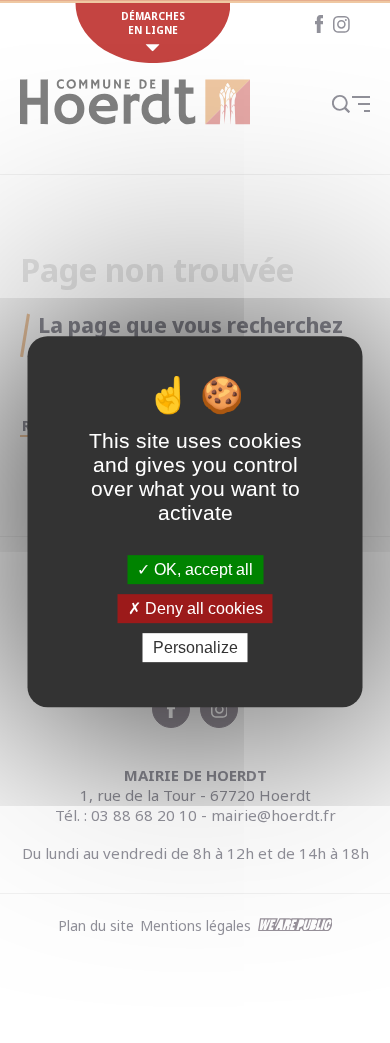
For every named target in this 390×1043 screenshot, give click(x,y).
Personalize (195, 647)
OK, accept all (201, 569)
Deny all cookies (202, 608)
